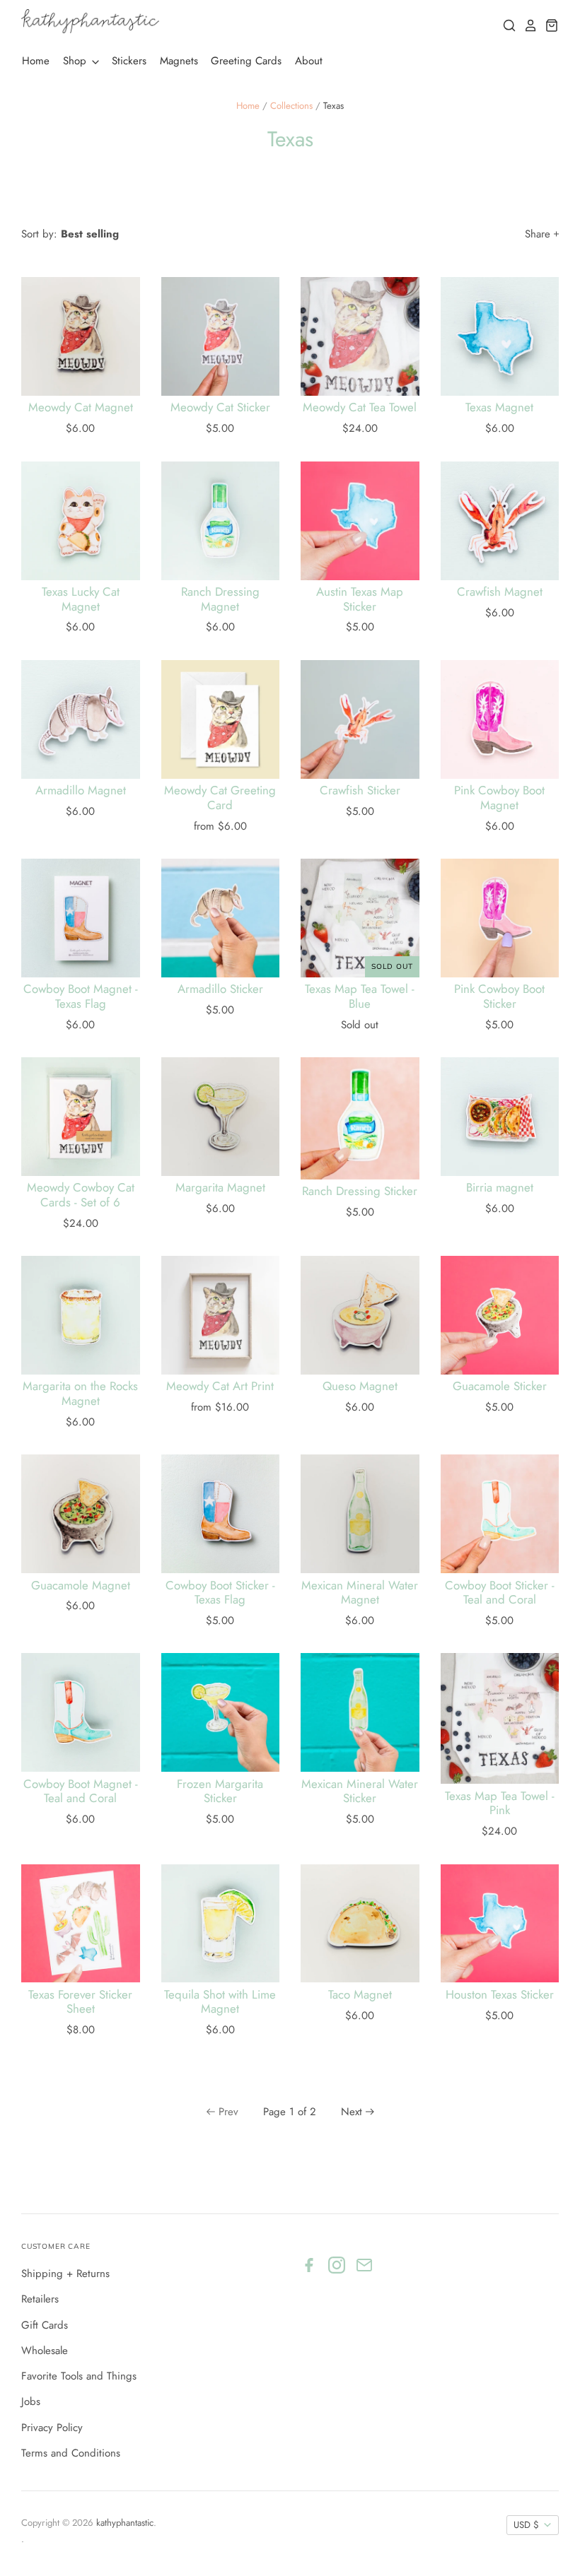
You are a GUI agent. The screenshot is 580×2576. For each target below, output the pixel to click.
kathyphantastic (125, 2523)
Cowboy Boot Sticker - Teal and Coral (500, 1592)
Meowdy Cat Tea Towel (360, 407)
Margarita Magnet (220, 1187)
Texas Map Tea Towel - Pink (500, 1803)
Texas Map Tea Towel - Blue (360, 996)
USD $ (526, 2525)
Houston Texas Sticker (500, 1994)
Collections (291, 106)
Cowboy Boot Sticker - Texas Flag (220, 1592)
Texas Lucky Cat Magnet (81, 599)
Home (36, 61)
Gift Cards (45, 2325)
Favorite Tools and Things (79, 2376)
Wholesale (45, 2351)
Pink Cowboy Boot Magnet (499, 797)
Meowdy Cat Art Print (220, 1386)
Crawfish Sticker (360, 790)
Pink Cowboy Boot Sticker (499, 996)
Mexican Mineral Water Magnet (360, 1592)
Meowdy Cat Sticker (220, 407)
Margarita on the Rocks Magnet (80, 1393)
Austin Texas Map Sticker (360, 599)
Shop (76, 61)
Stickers (129, 61)
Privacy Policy (52, 2428)
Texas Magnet (499, 407)
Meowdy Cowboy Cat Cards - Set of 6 (81, 1194)
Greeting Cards (246, 61)
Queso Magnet (360, 1386)
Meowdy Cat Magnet (81, 407)
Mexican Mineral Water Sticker (360, 1791)
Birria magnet (500, 1187)
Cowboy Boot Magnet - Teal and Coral (81, 1791)
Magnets (179, 61)
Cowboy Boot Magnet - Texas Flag (81, 996)
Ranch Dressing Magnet (220, 599)
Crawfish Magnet (500, 592)
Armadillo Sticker (220, 989)
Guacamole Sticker (500, 1386)
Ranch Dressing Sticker (360, 1191)
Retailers (40, 2299)
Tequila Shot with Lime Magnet (220, 2001)
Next (352, 2112)
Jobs (31, 2401)
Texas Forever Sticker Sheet (80, 2001)
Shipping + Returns (65, 2274)
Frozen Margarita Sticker (220, 1791)
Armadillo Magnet (81, 790)
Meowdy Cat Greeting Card (220, 797)
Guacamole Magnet (81, 1585)
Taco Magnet (360, 1994)
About (309, 61)
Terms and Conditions (71, 2453)
